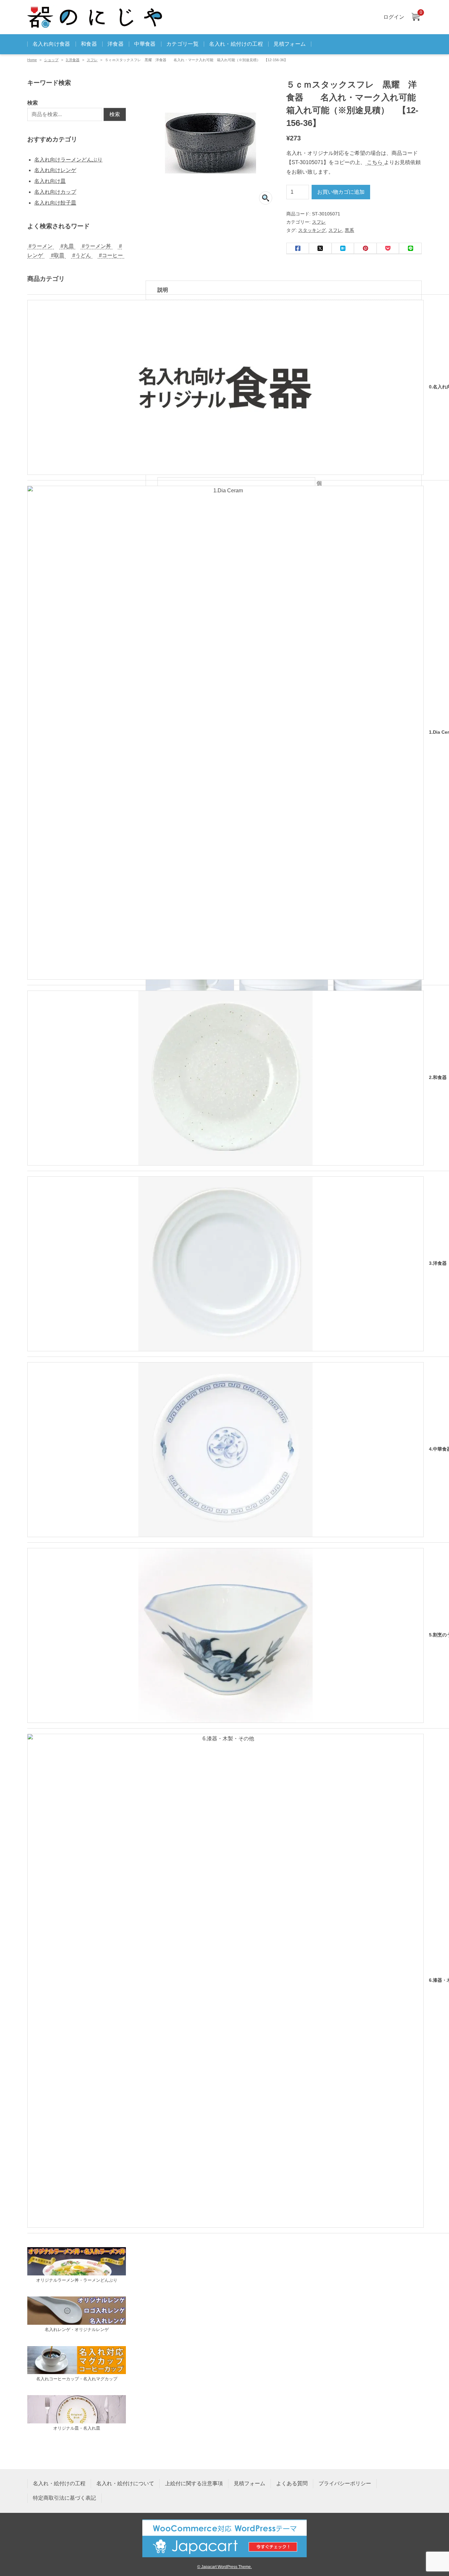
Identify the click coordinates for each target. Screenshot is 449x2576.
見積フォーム (290, 44)
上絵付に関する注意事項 (194, 2483)
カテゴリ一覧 (182, 44)
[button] (266, 198)
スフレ (92, 60)
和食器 (89, 44)
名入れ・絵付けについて (125, 2483)
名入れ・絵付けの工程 (236, 44)
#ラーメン (41, 246)
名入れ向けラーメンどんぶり (68, 160)
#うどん (82, 255)
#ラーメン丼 (96, 246)
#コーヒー (111, 255)
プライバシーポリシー (345, 2483)
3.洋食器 (73, 60)
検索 (33, 103)
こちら (375, 162)
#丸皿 (67, 246)
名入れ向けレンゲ (55, 170)
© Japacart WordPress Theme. (225, 2567)
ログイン (394, 17)
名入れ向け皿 (50, 181)
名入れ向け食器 (51, 44)
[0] (415, 17)
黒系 (349, 230)
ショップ (51, 60)
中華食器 (145, 44)
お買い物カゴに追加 (341, 192)
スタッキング (312, 230)
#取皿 (58, 255)
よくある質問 (292, 2483)
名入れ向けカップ (55, 192)
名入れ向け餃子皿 (55, 203)
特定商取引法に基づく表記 (64, 2498)
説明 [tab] (163, 290)
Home (32, 60)
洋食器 (116, 44)
